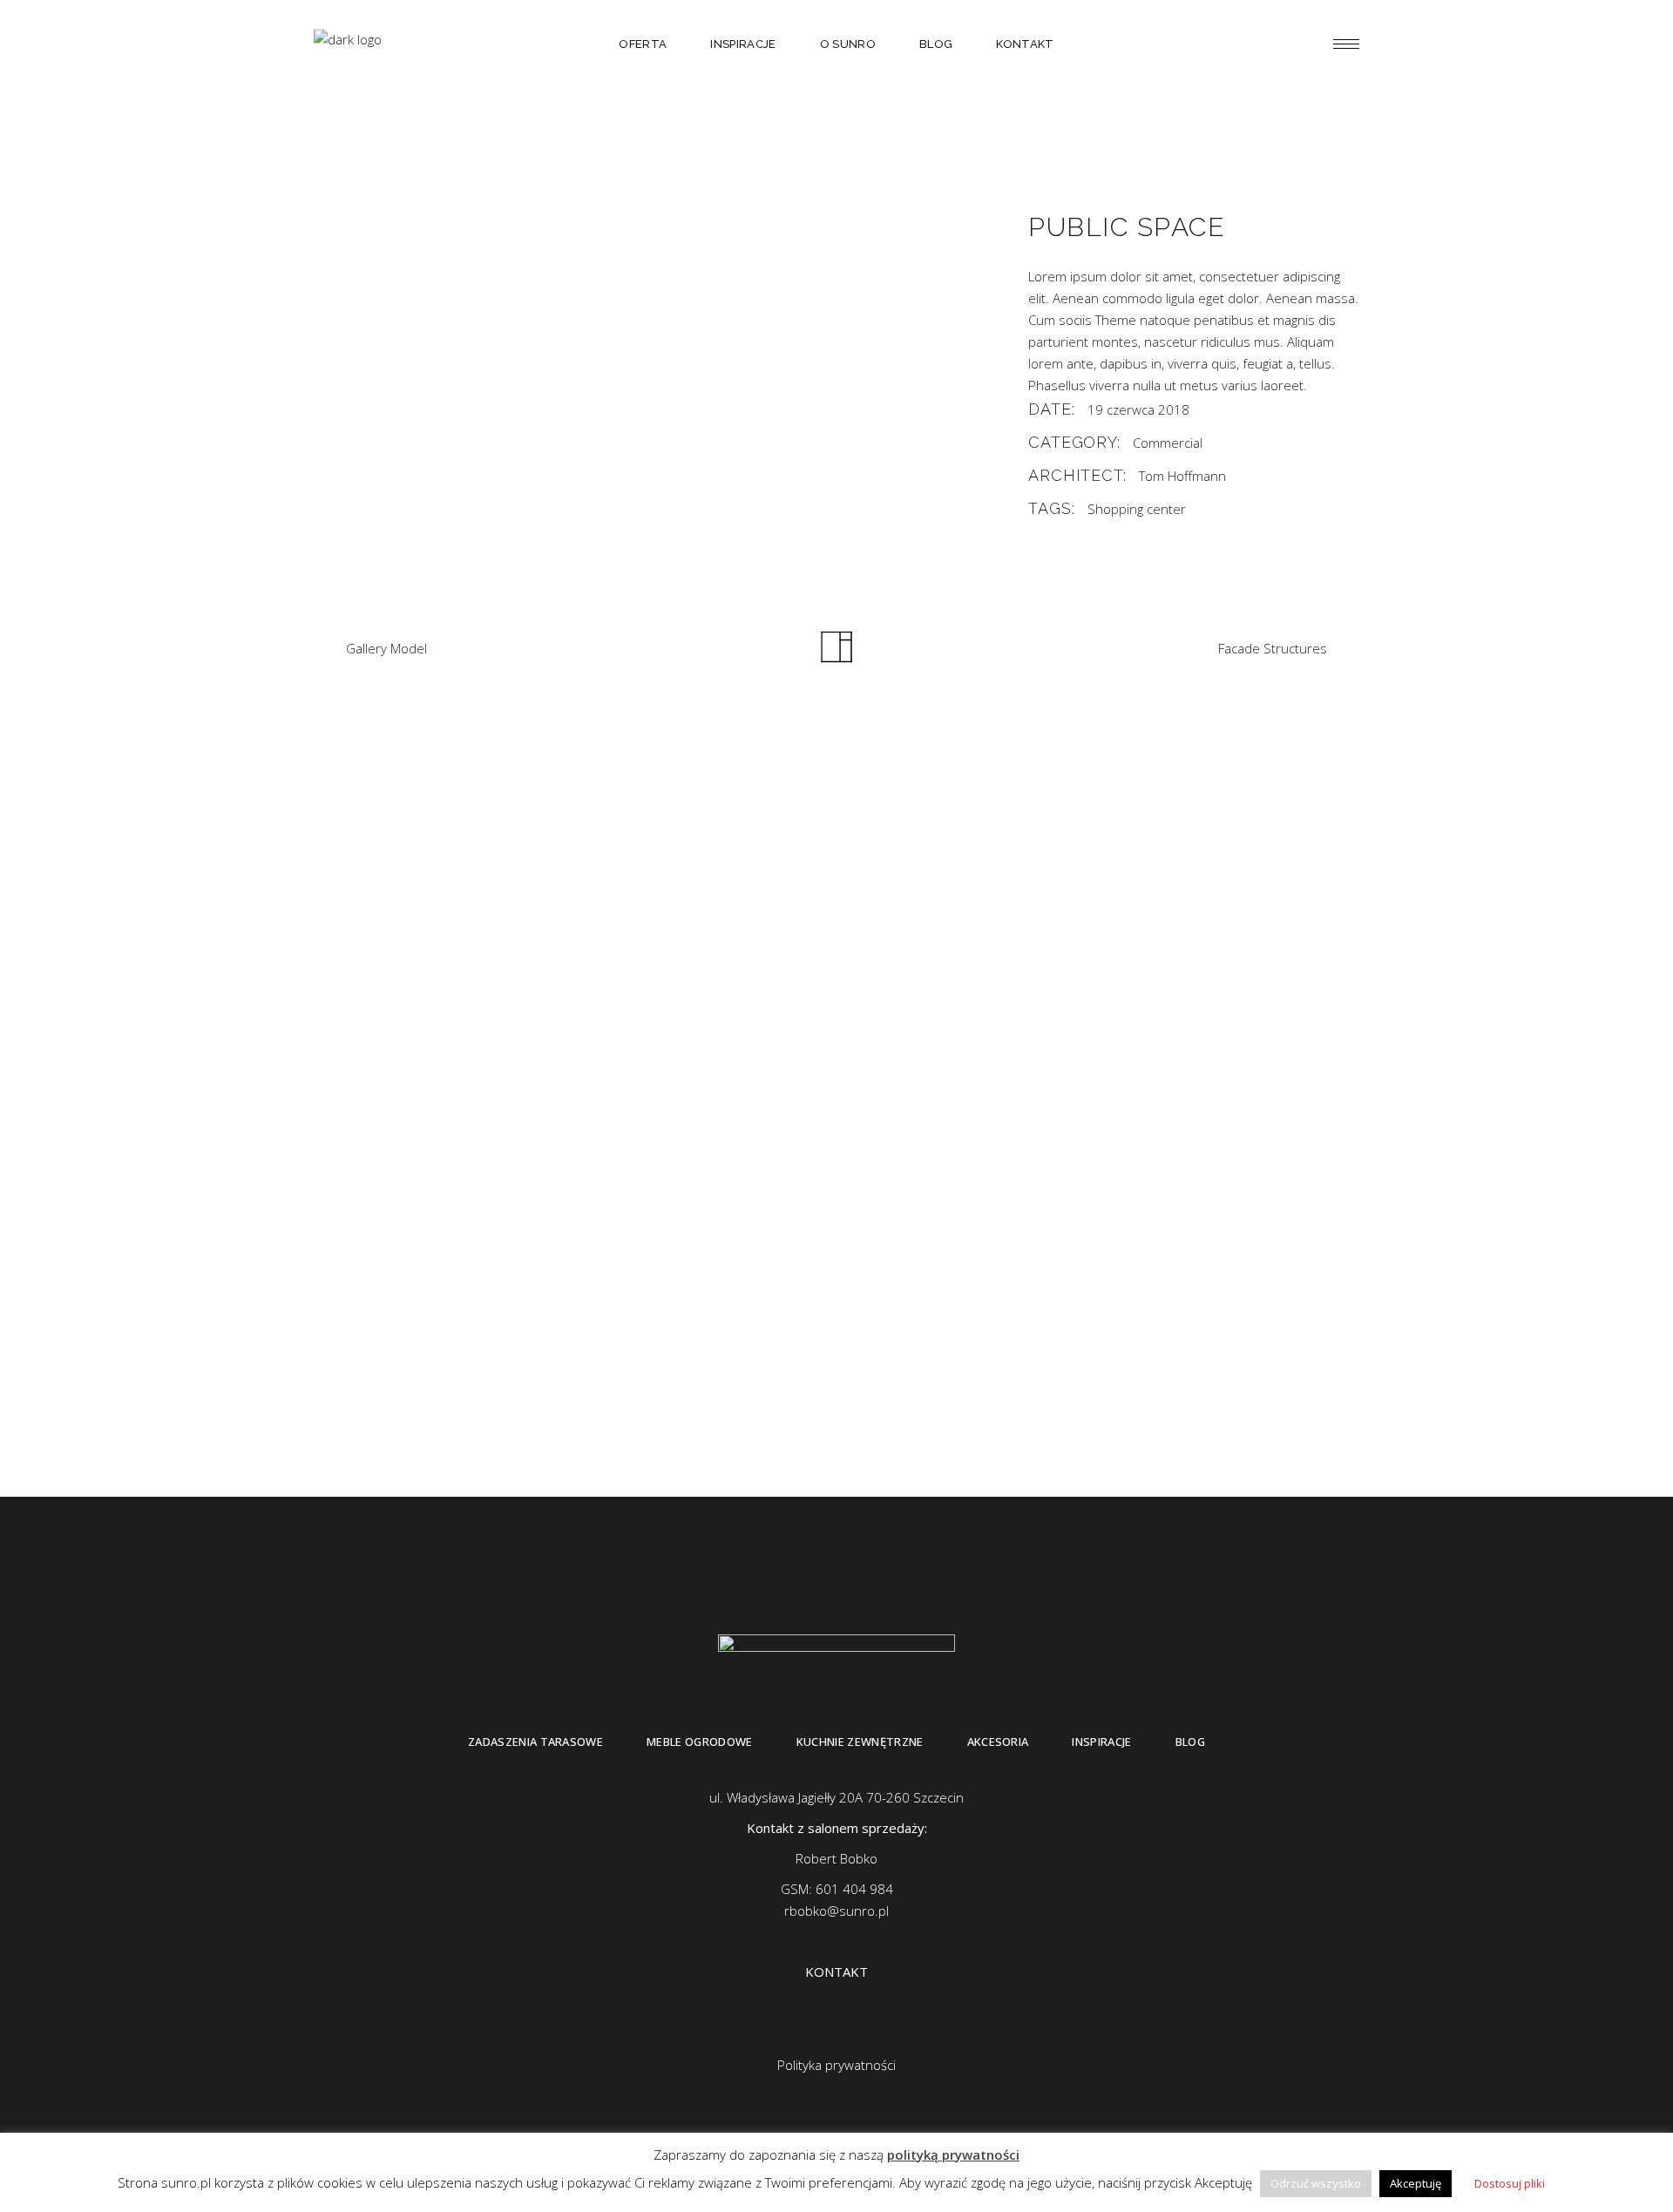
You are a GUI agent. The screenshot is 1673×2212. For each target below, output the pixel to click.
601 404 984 (854, 1889)
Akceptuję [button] (1416, 2183)
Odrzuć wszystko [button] (1316, 2183)
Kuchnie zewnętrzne (860, 1742)
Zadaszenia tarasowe (535, 1742)
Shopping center (1137, 509)
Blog (1190, 1742)
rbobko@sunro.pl (836, 1911)
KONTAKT (836, 1972)
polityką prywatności (953, 2155)
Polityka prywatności (836, 2065)
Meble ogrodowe (700, 1742)
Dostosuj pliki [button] (1510, 2183)
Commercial (1168, 443)
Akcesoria (998, 1742)
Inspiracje (1101, 1742)
